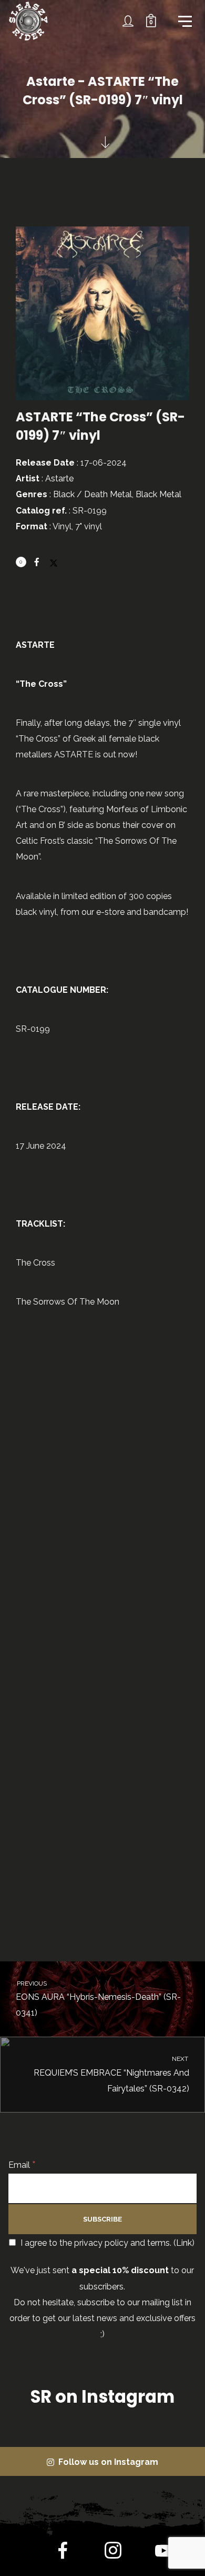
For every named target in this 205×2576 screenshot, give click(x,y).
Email (22, 2165)
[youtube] (163, 2559)
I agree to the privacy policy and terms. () (106, 2243)
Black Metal (158, 494)
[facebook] (63, 2553)
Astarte (59, 478)
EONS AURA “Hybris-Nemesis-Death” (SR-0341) (98, 1999)
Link (184, 2243)
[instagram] (113, 2553)
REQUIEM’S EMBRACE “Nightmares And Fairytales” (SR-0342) (112, 2074)
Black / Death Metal (93, 494)
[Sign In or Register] (128, 21)
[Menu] (184, 21)
